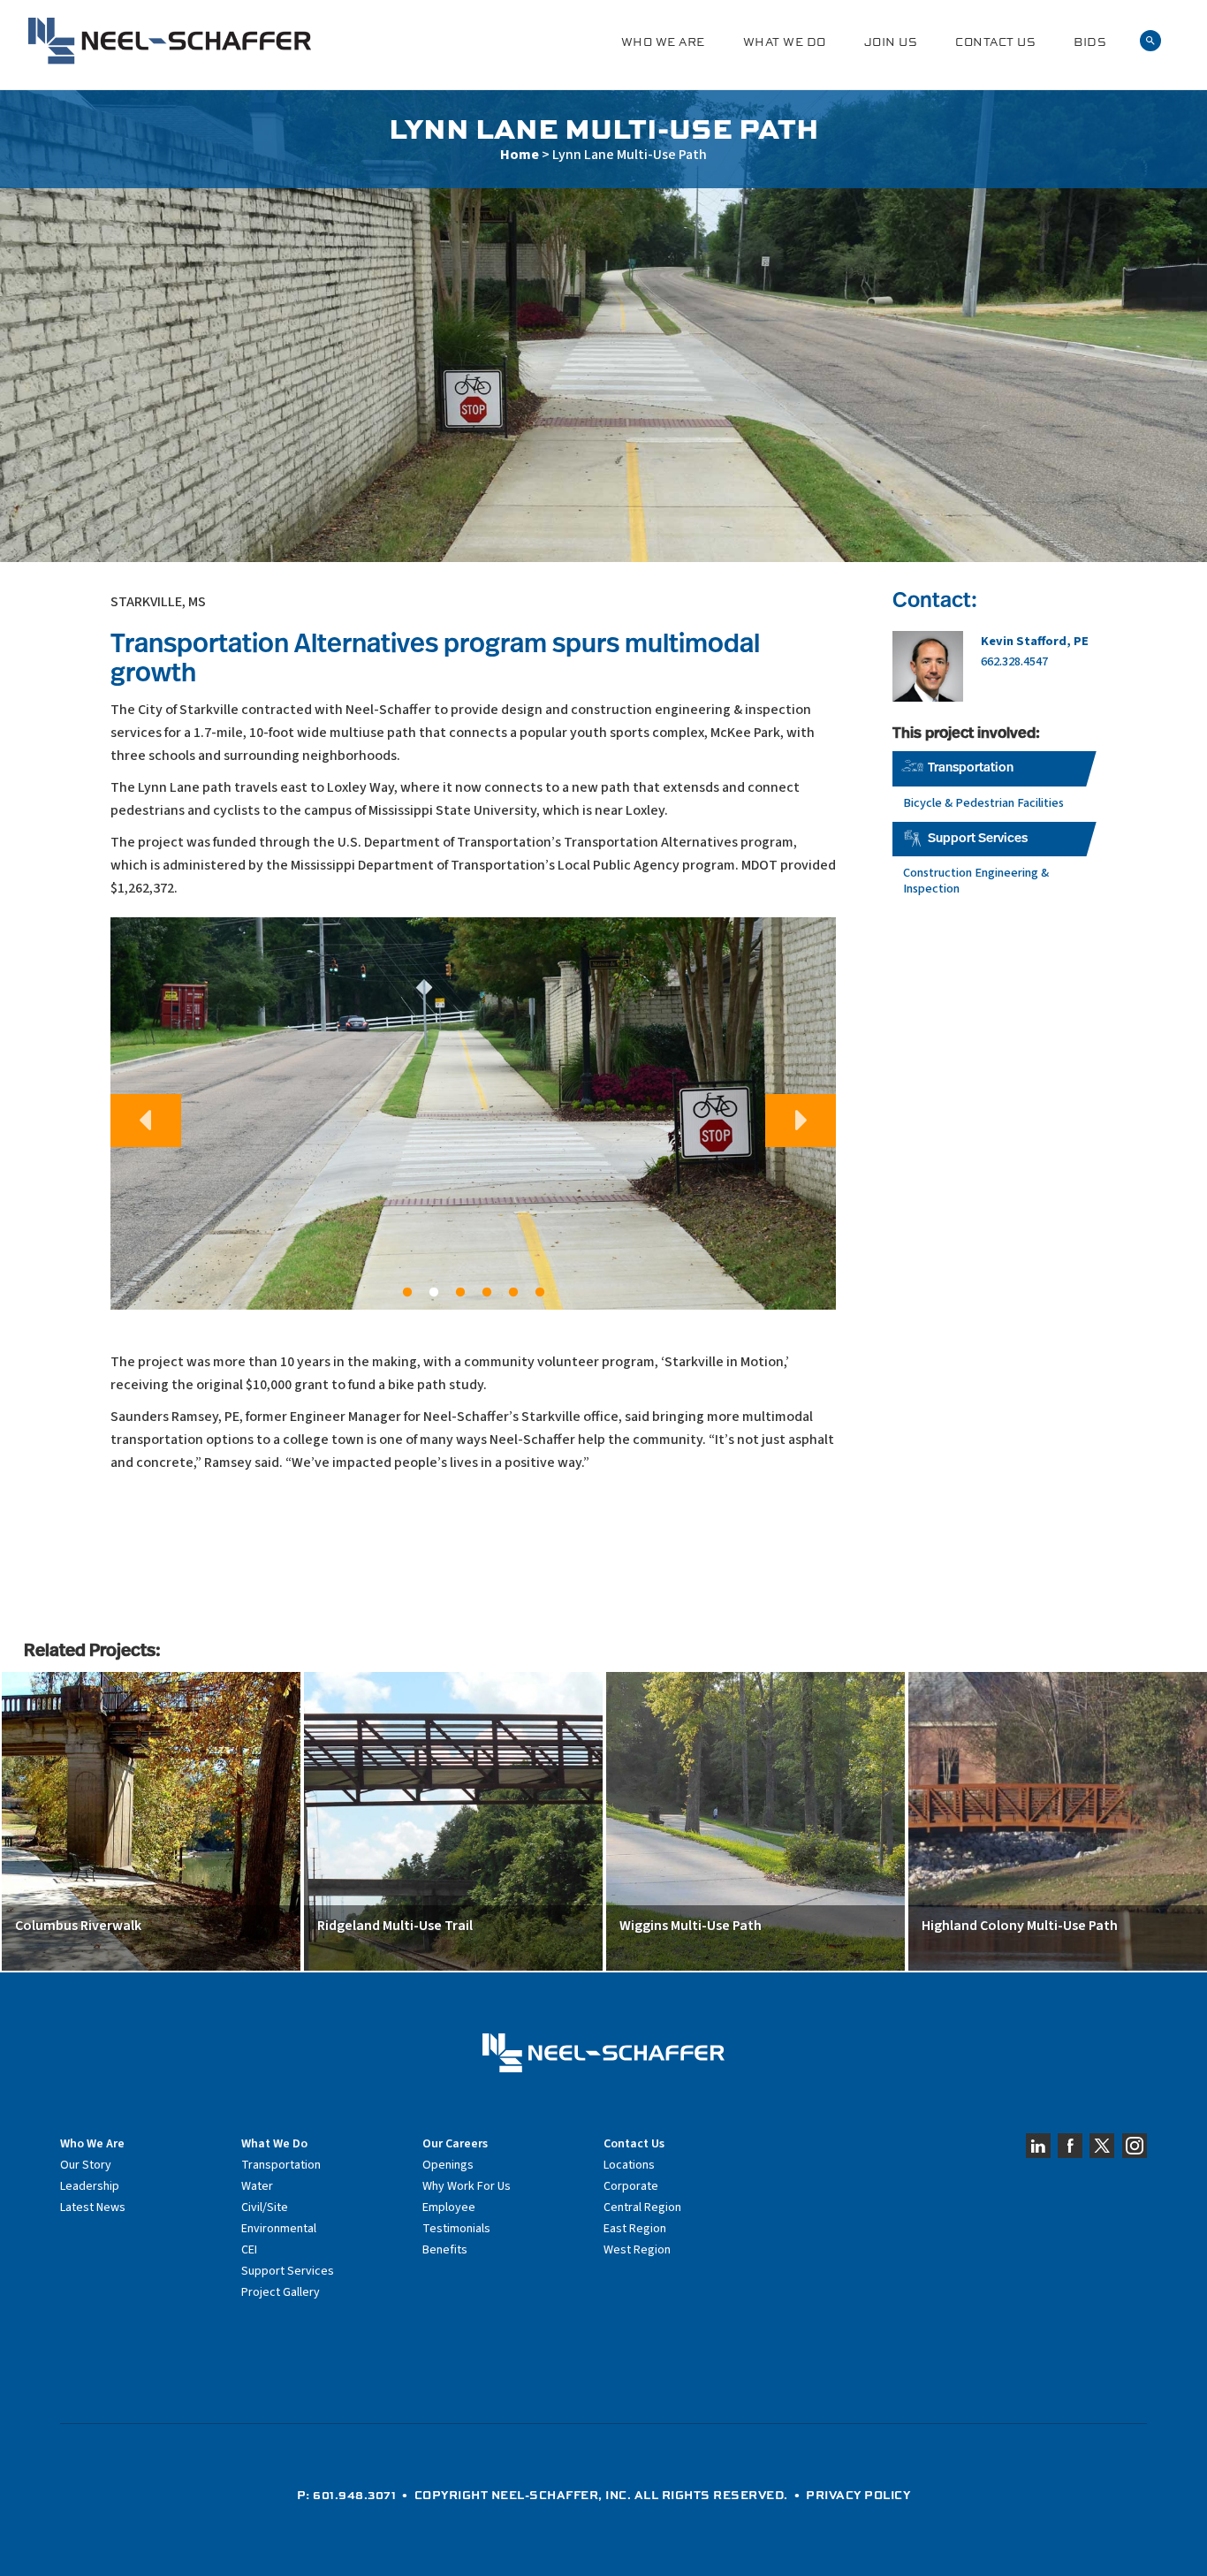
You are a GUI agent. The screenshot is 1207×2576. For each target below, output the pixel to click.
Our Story (86, 2165)
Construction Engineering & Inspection (976, 881)
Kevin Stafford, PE (1035, 641)
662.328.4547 (1014, 661)
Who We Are (663, 42)
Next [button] (801, 1121)
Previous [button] (146, 1121)
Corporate (631, 2186)
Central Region (642, 2207)
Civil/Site (265, 2207)
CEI (249, 2250)
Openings (448, 2165)
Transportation (971, 768)
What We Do (785, 42)
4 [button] (487, 1293)
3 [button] (460, 1293)
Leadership (90, 2186)
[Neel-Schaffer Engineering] (170, 41)
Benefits (445, 2250)
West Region (637, 2250)
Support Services (978, 839)
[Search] (1150, 41)
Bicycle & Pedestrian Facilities (983, 803)
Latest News (93, 2207)
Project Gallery (281, 2292)
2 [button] (434, 1293)
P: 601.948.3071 (347, 2495)
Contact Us (995, 42)
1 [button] (407, 1293)
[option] (473, 1114)
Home (520, 155)
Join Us (891, 42)
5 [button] (513, 1293)
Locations (629, 2165)
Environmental (279, 2229)
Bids (1090, 42)
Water (257, 2186)
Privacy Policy (858, 2495)
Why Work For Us (467, 2186)
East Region (635, 2229)
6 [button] (540, 1293)
